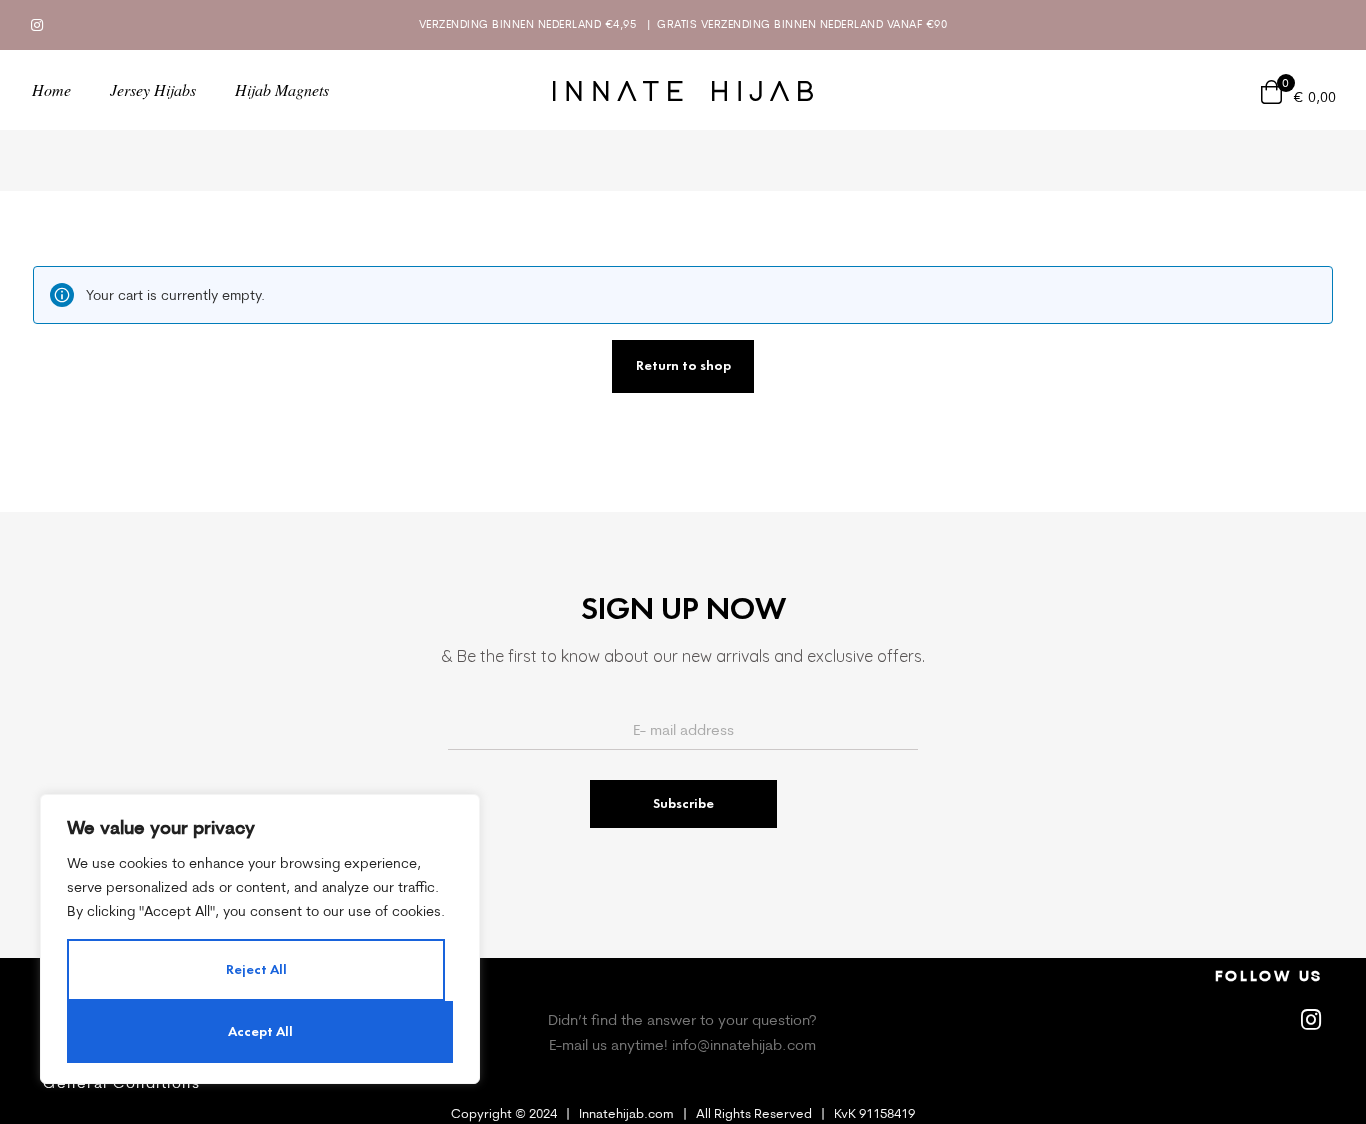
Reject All (256, 969)
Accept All (260, 1031)
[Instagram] (37, 25)
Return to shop (683, 365)
